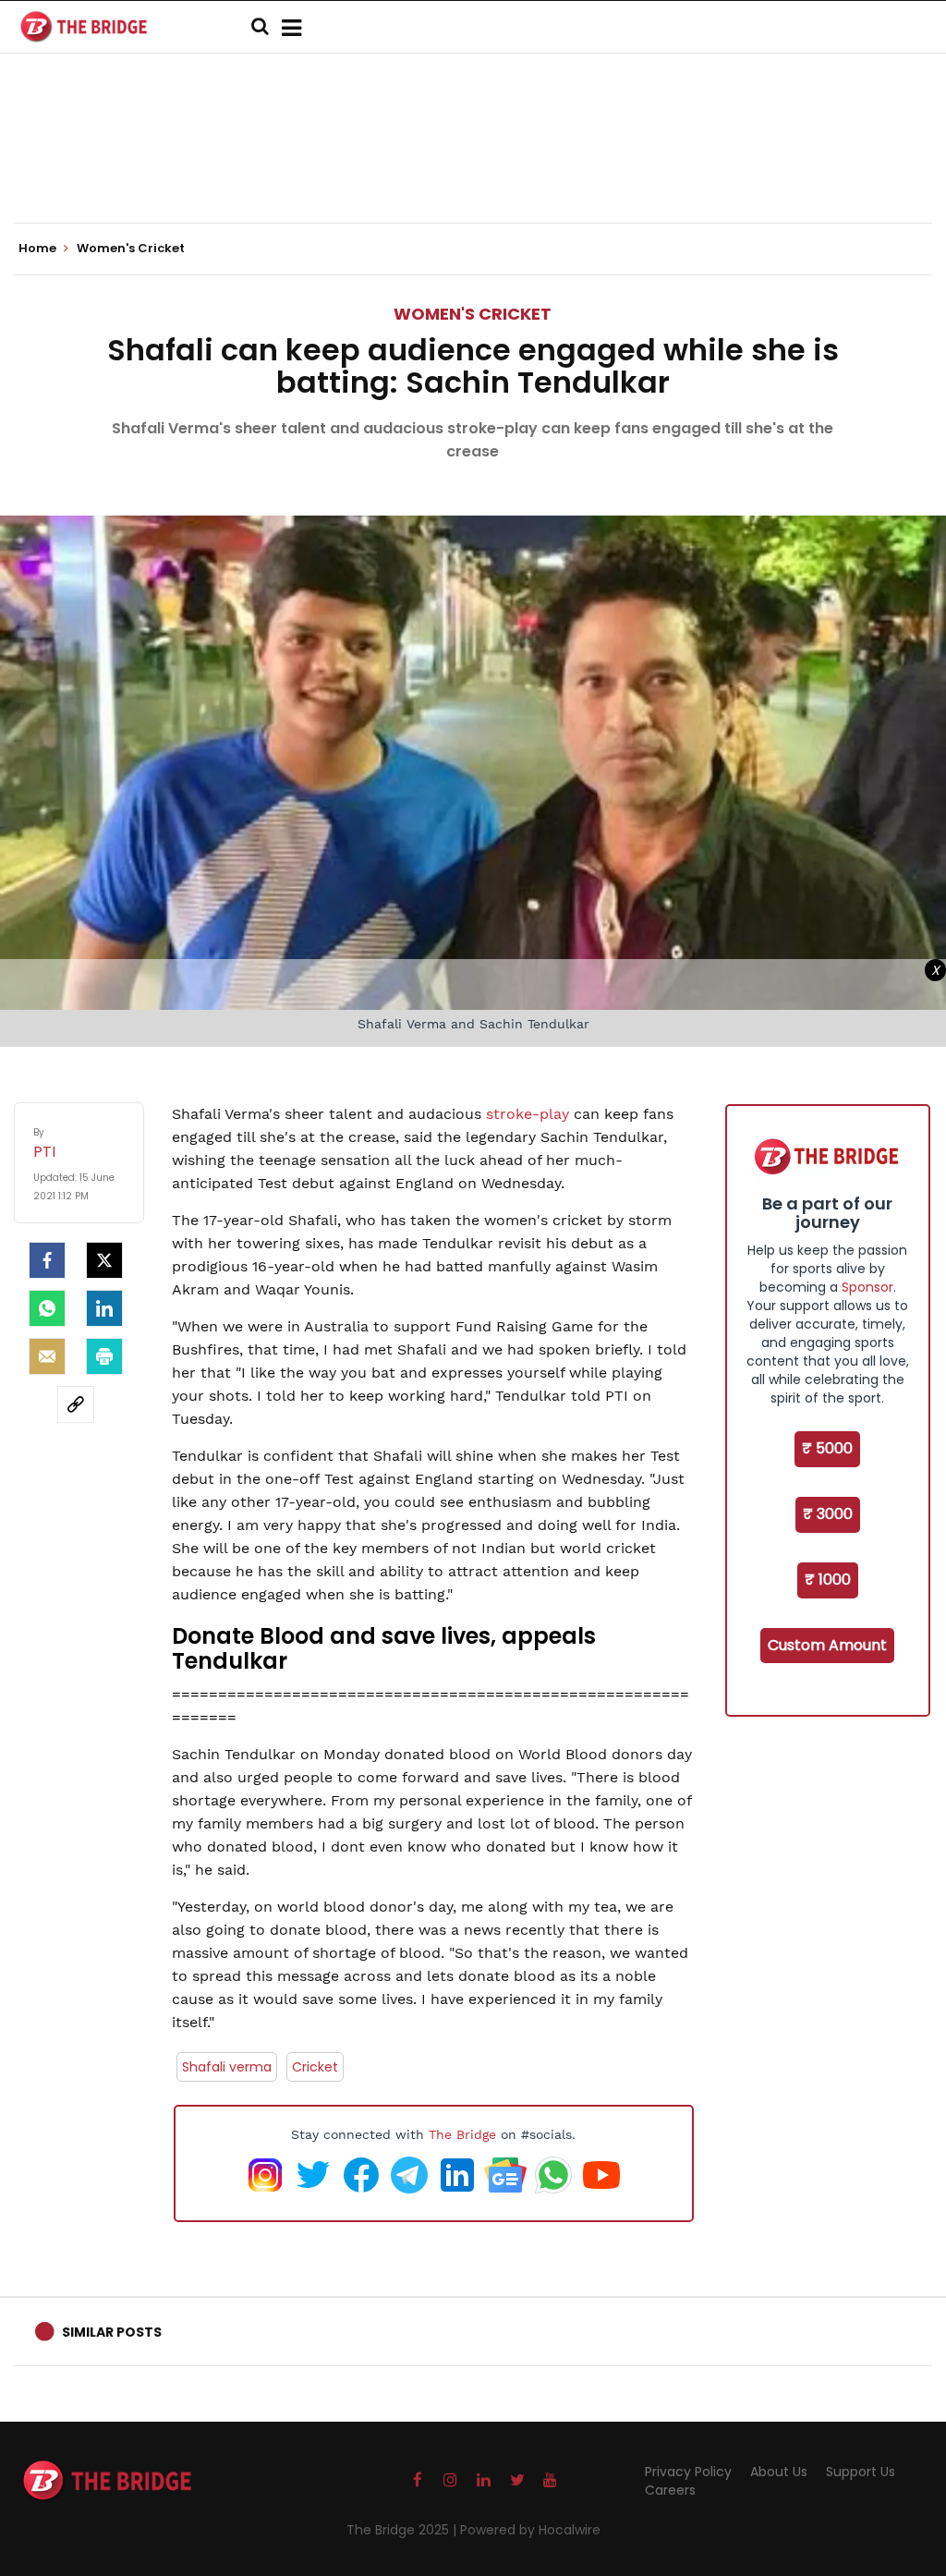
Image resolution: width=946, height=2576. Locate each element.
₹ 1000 (828, 1580)
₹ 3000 (828, 1514)
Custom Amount (827, 1645)
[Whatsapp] (47, 1308)
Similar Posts (112, 2332)
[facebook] (47, 1260)
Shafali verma (227, 2067)
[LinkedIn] (104, 1308)
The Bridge (462, 2134)
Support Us (861, 2472)
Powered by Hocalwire (530, 2530)
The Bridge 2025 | (403, 2530)
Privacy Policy (688, 2472)
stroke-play (528, 1114)
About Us (779, 2472)
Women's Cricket (473, 314)
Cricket (315, 2067)
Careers (670, 2490)
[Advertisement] (473, 166)
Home (39, 249)
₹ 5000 (827, 1448)
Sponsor (867, 1287)
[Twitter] (104, 1260)
